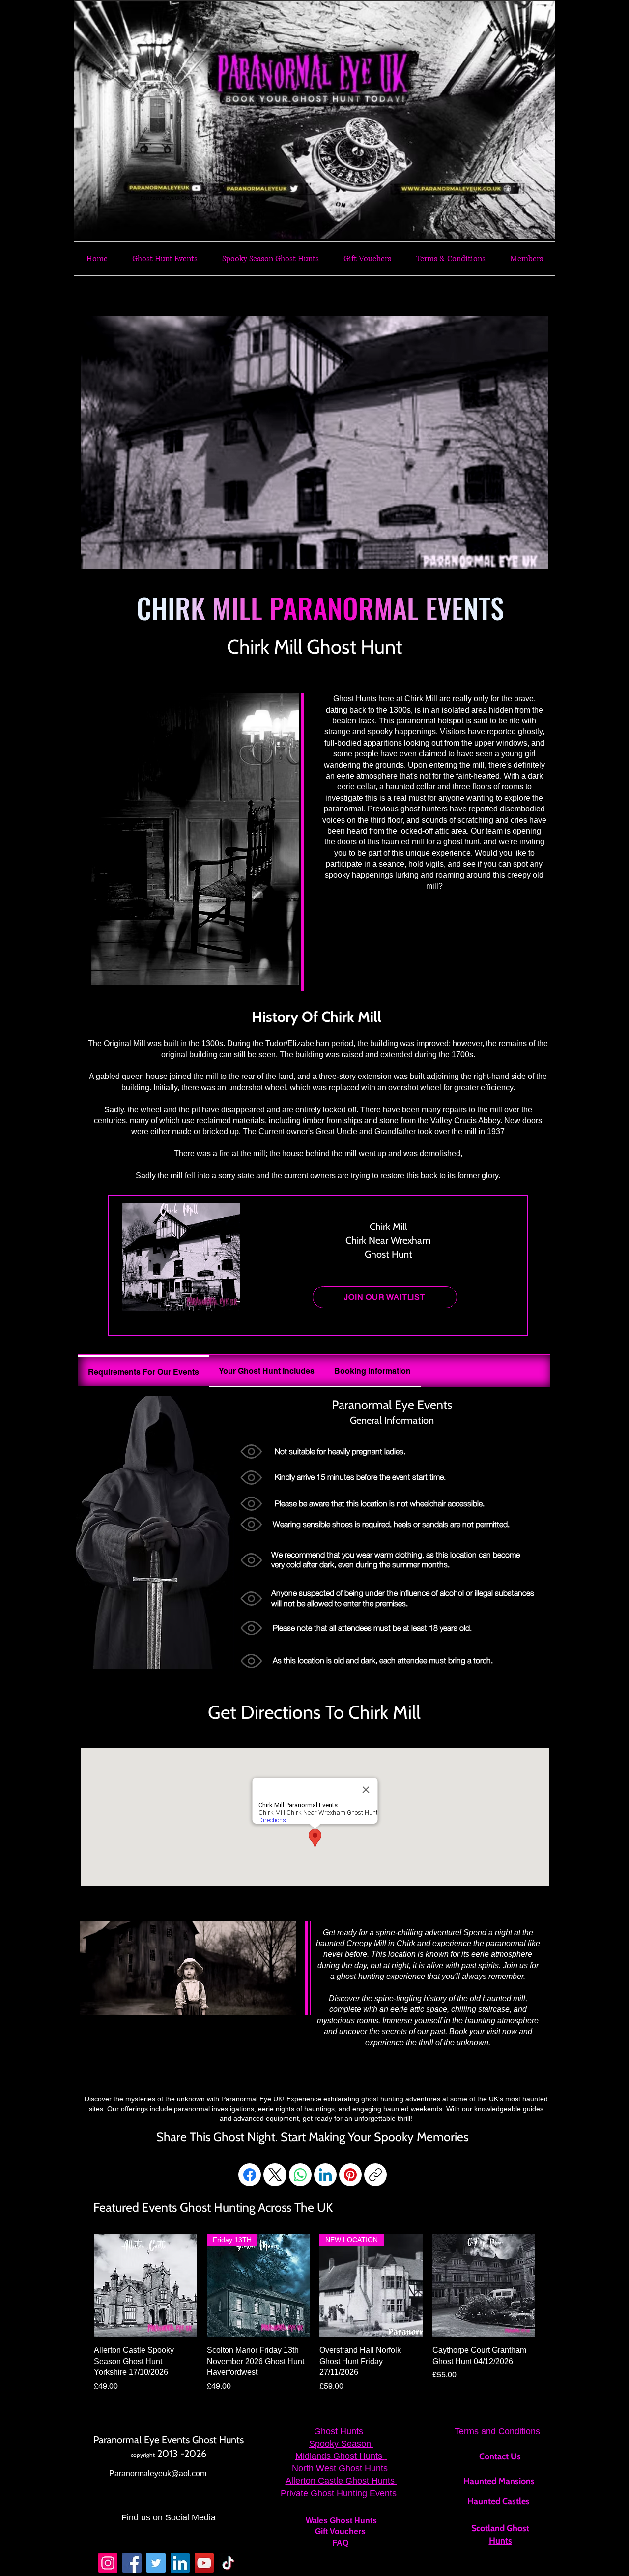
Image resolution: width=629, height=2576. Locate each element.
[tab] (143, 1371)
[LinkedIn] (325, 2175)
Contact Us (500, 2456)
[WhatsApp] (300, 2175)
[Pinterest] (350, 2175)
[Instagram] (108, 2563)
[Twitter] (156, 2563)
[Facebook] (250, 2175)
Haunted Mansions (499, 2481)
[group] (314, 2313)
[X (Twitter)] (275, 2175)
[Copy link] (375, 2175)
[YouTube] (204, 2563)
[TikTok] (228, 2563)
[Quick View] (145, 2286)
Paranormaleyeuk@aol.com (158, 2473)
